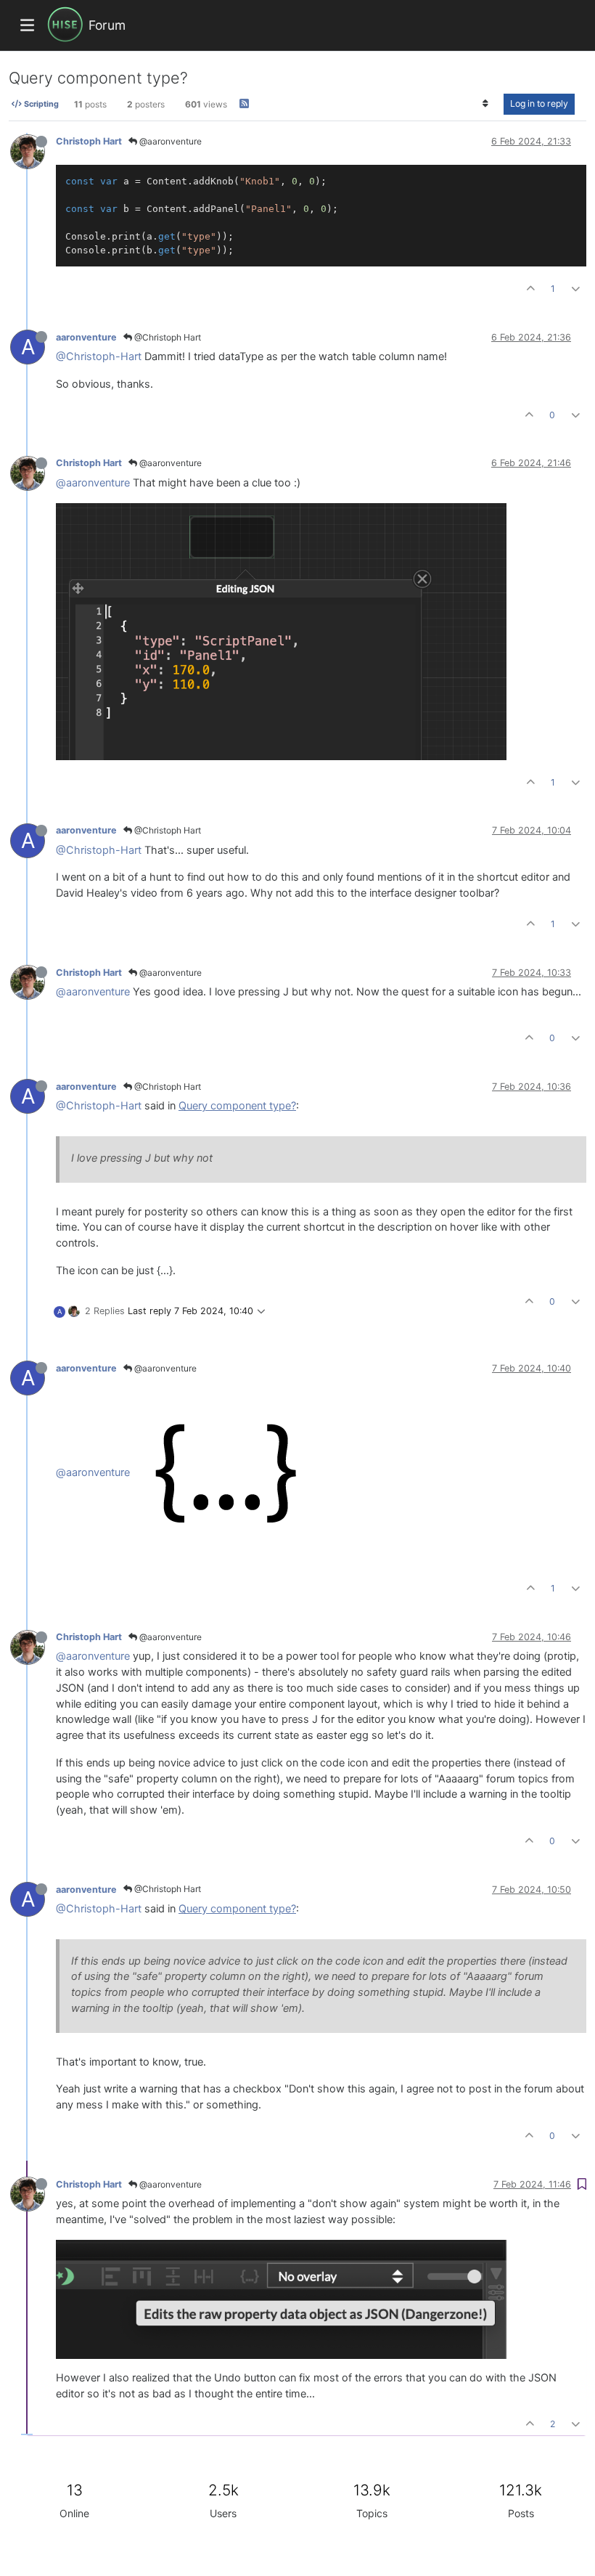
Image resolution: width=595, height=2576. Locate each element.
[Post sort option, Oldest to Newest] (486, 104)
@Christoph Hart (167, 337)
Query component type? (237, 1106)
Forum (107, 25)
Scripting (40, 104)
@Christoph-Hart (99, 356)
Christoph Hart (89, 141)
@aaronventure (169, 141)
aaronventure (86, 337)
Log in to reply (539, 103)
